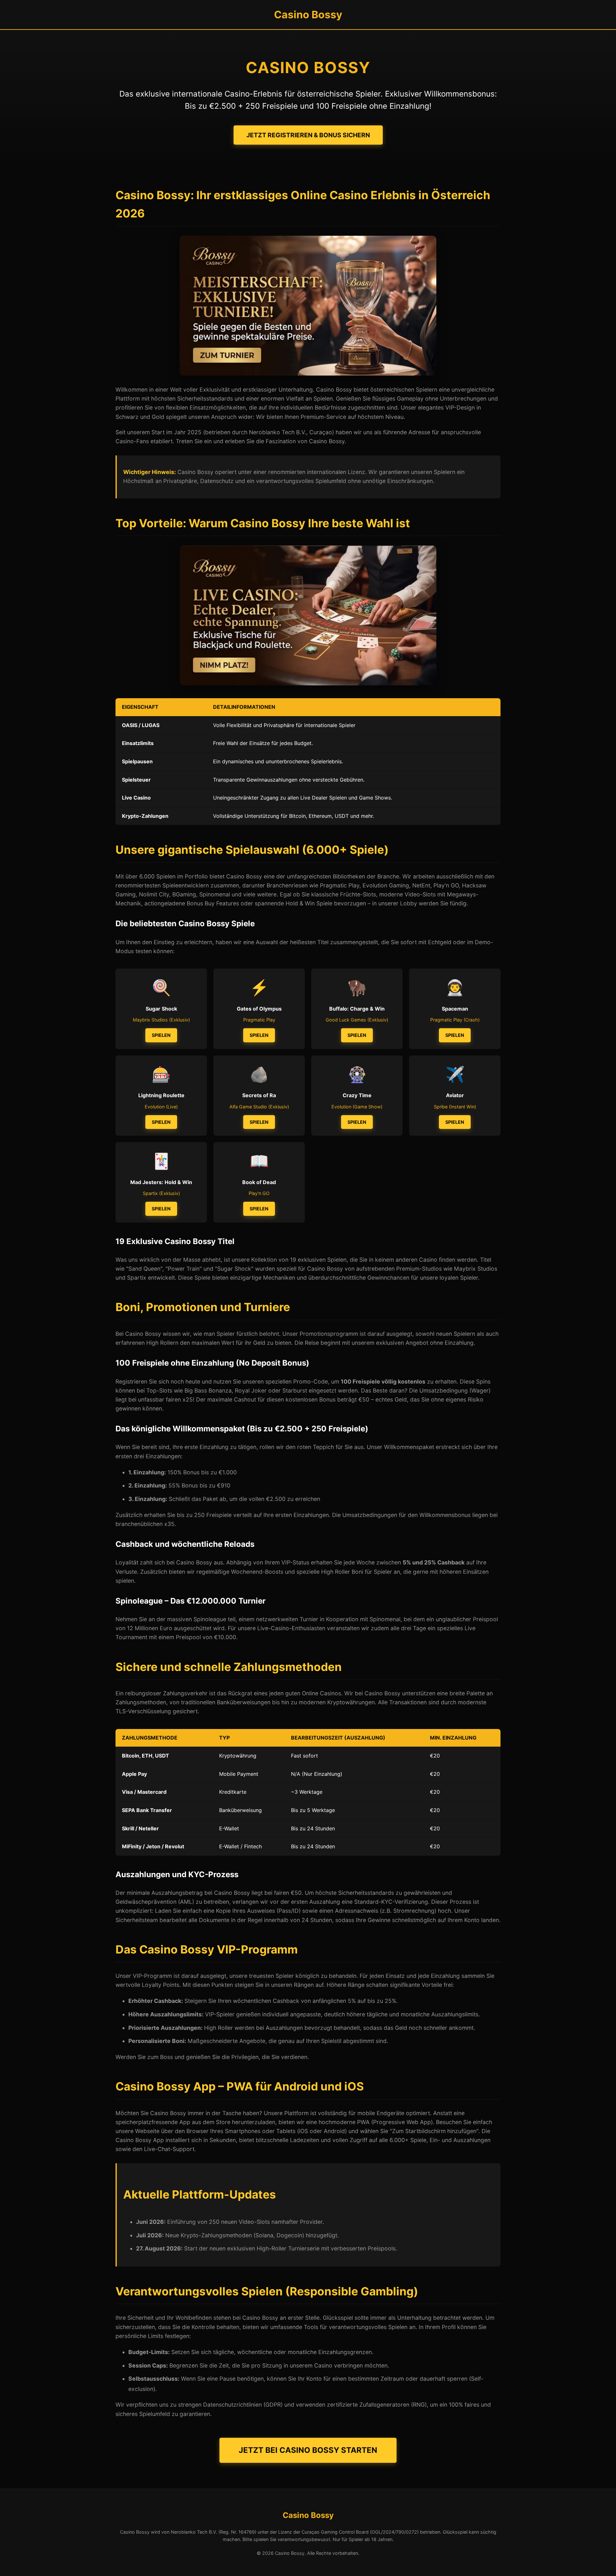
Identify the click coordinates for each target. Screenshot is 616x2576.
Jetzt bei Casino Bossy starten (308, 2450)
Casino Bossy (308, 15)
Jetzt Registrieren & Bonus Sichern (308, 135)
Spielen (161, 1035)
